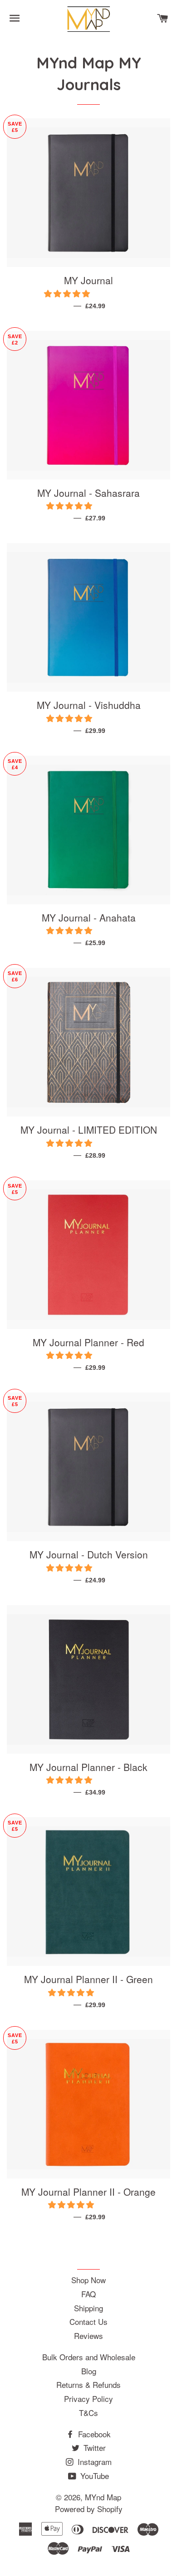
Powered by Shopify (89, 2509)
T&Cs (88, 2413)
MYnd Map (103, 2497)
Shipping (88, 2308)
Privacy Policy (88, 2399)
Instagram (93, 2462)
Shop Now (88, 2280)
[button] (68, 293)
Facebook (93, 2434)
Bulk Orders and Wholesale (89, 2357)
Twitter (93, 2447)
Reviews (88, 2336)
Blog (89, 2371)
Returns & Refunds (88, 2384)
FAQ (88, 2294)
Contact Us (88, 2321)
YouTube (93, 2476)
